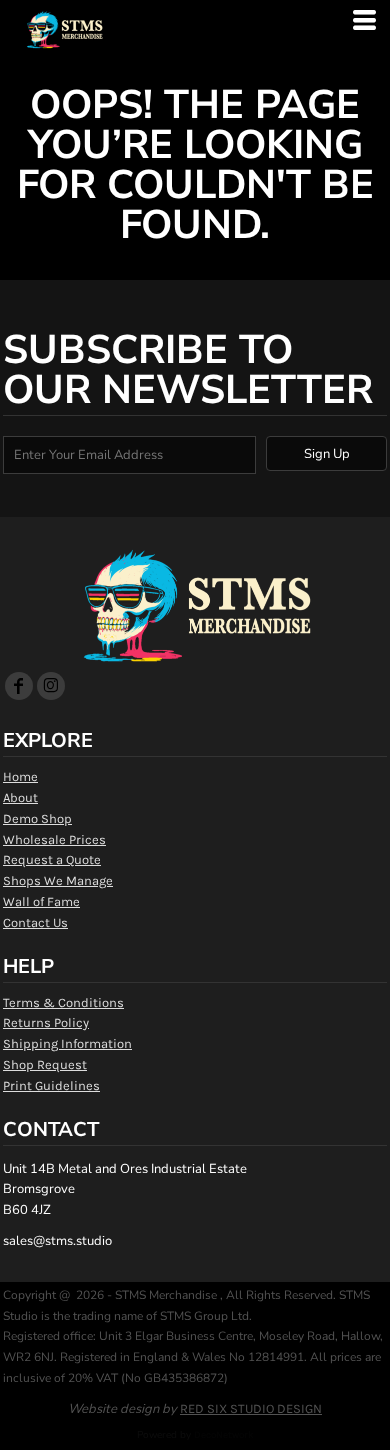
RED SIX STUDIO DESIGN (251, 1408)
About (20, 797)
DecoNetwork (224, 1435)
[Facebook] (19, 686)
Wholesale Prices (54, 839)
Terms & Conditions (63, 1002)
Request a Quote (52, 859)
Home (20, 776)
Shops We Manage (58, 880)
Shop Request (45, 1064)
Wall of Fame (41, 901)
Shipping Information (67, 1043)
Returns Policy (46, 1022)
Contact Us (35, 922)
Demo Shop (37, 818)
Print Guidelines (51, 1085)
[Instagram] (51, 686)
